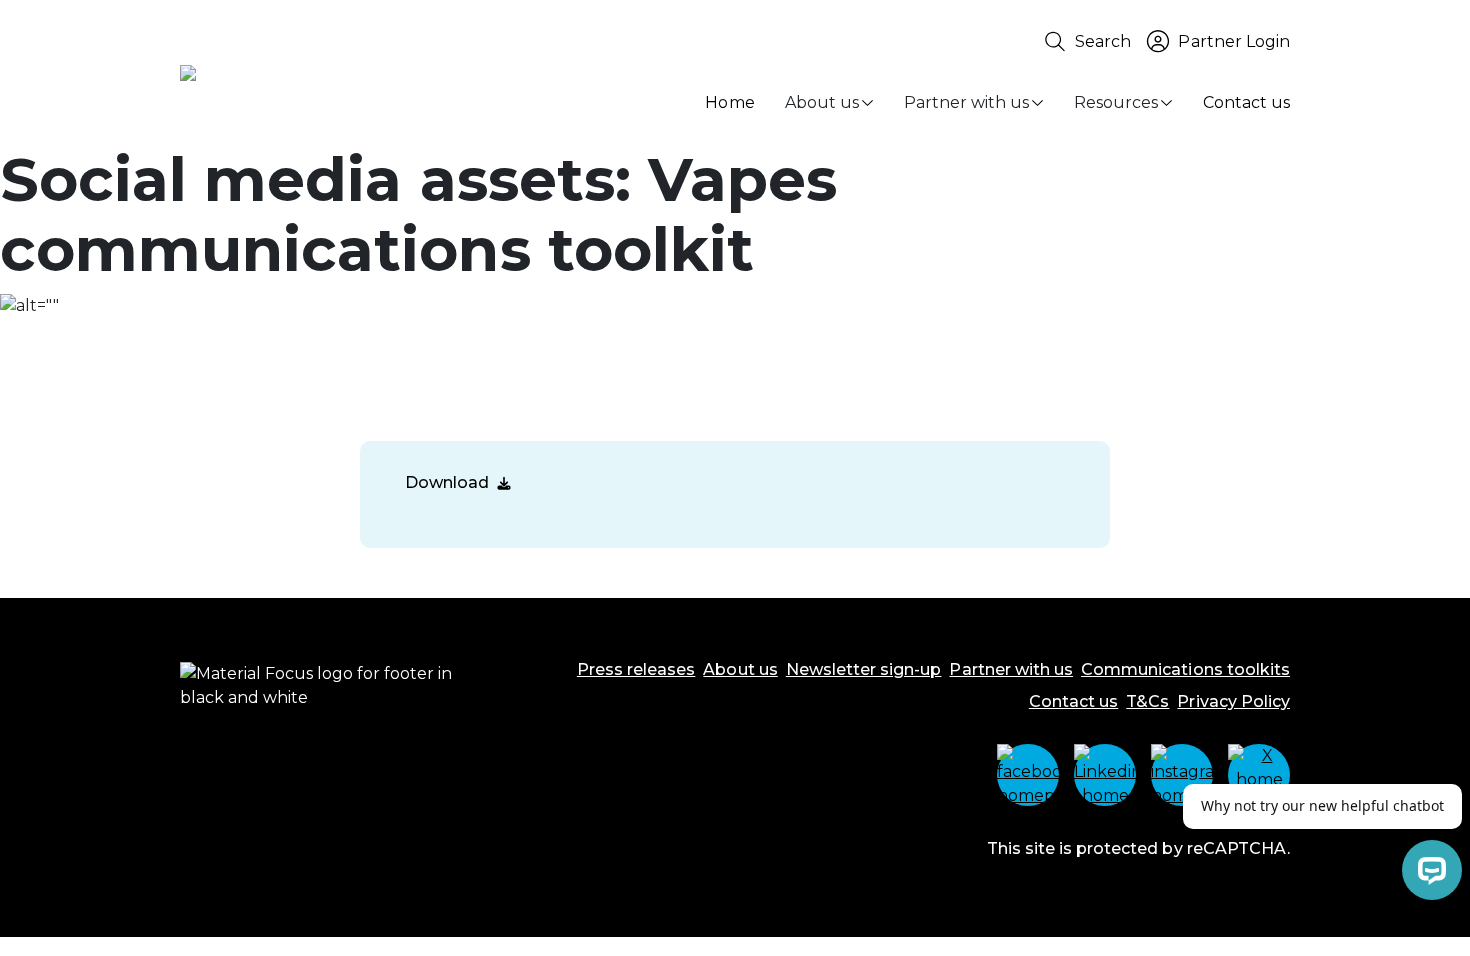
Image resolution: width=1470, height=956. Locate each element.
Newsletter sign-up (864, 669)
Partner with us (966, 102)
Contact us (1246, 102)
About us (822, 102)
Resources (1116, 102)
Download (447, 482)
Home (729, 102)
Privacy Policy (1233, 701)
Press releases (636, 669)
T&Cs (1147, 701)
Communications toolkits (1185, 669)
